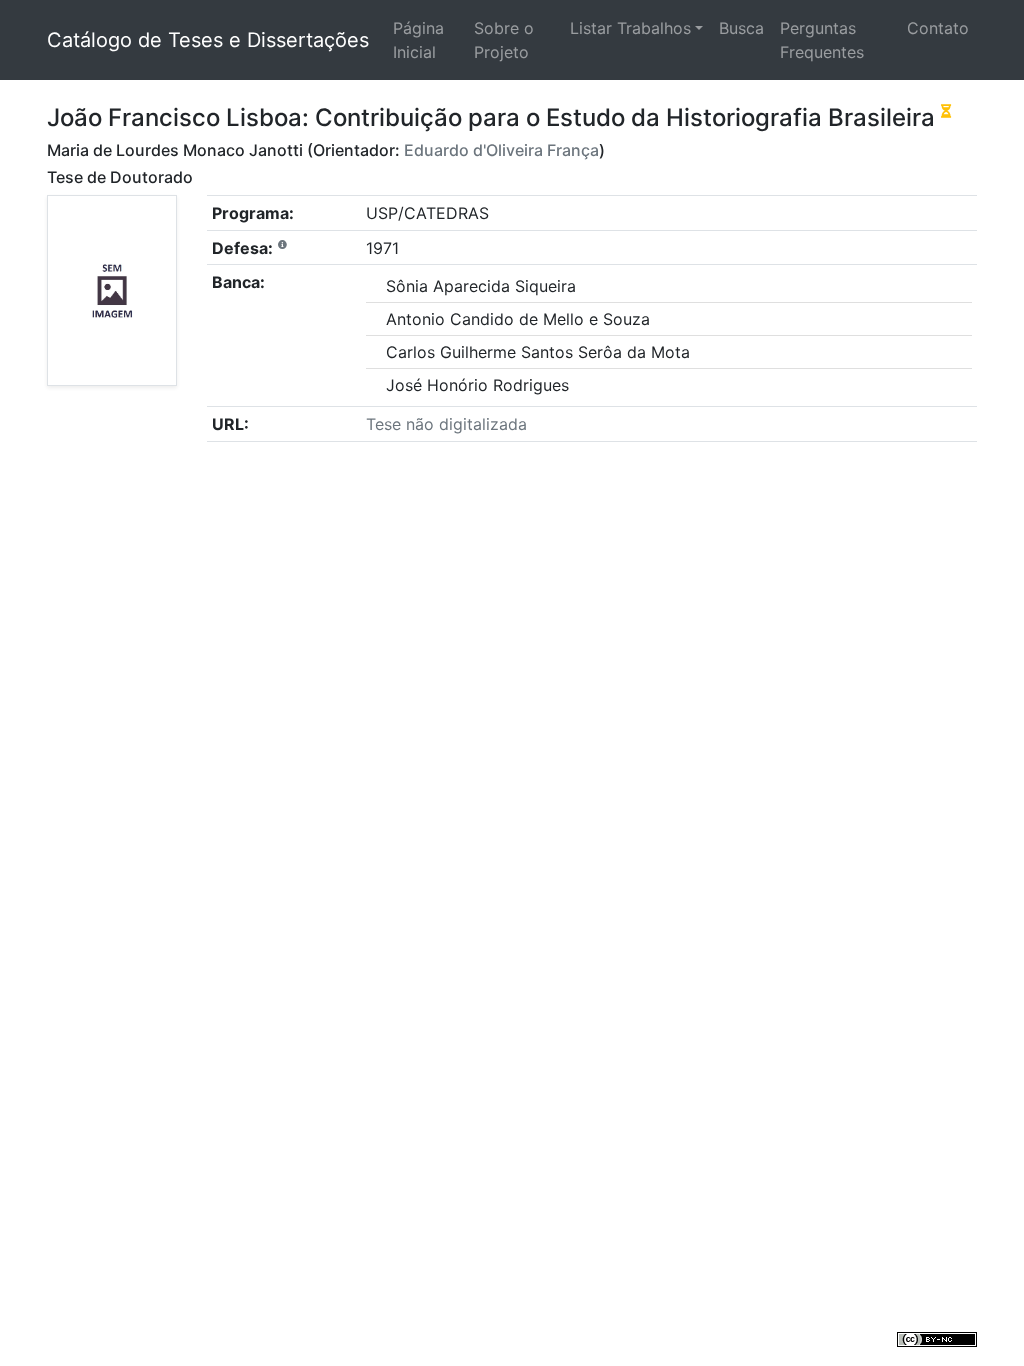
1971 (382, 248)
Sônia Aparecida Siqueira (481, 286)
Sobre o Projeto (504, 40)
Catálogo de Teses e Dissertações (208, 40)
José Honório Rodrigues (477, 385)
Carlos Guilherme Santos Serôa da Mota (538, 352)
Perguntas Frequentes (822, 40)
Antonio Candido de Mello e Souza (518, 319)
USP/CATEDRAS (427, 213)
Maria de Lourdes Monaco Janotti (175, 150)
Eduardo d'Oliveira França (501, 150)
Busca (741, 28)
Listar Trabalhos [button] (630, 28)
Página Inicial (418, 40)
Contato (938, 28)
